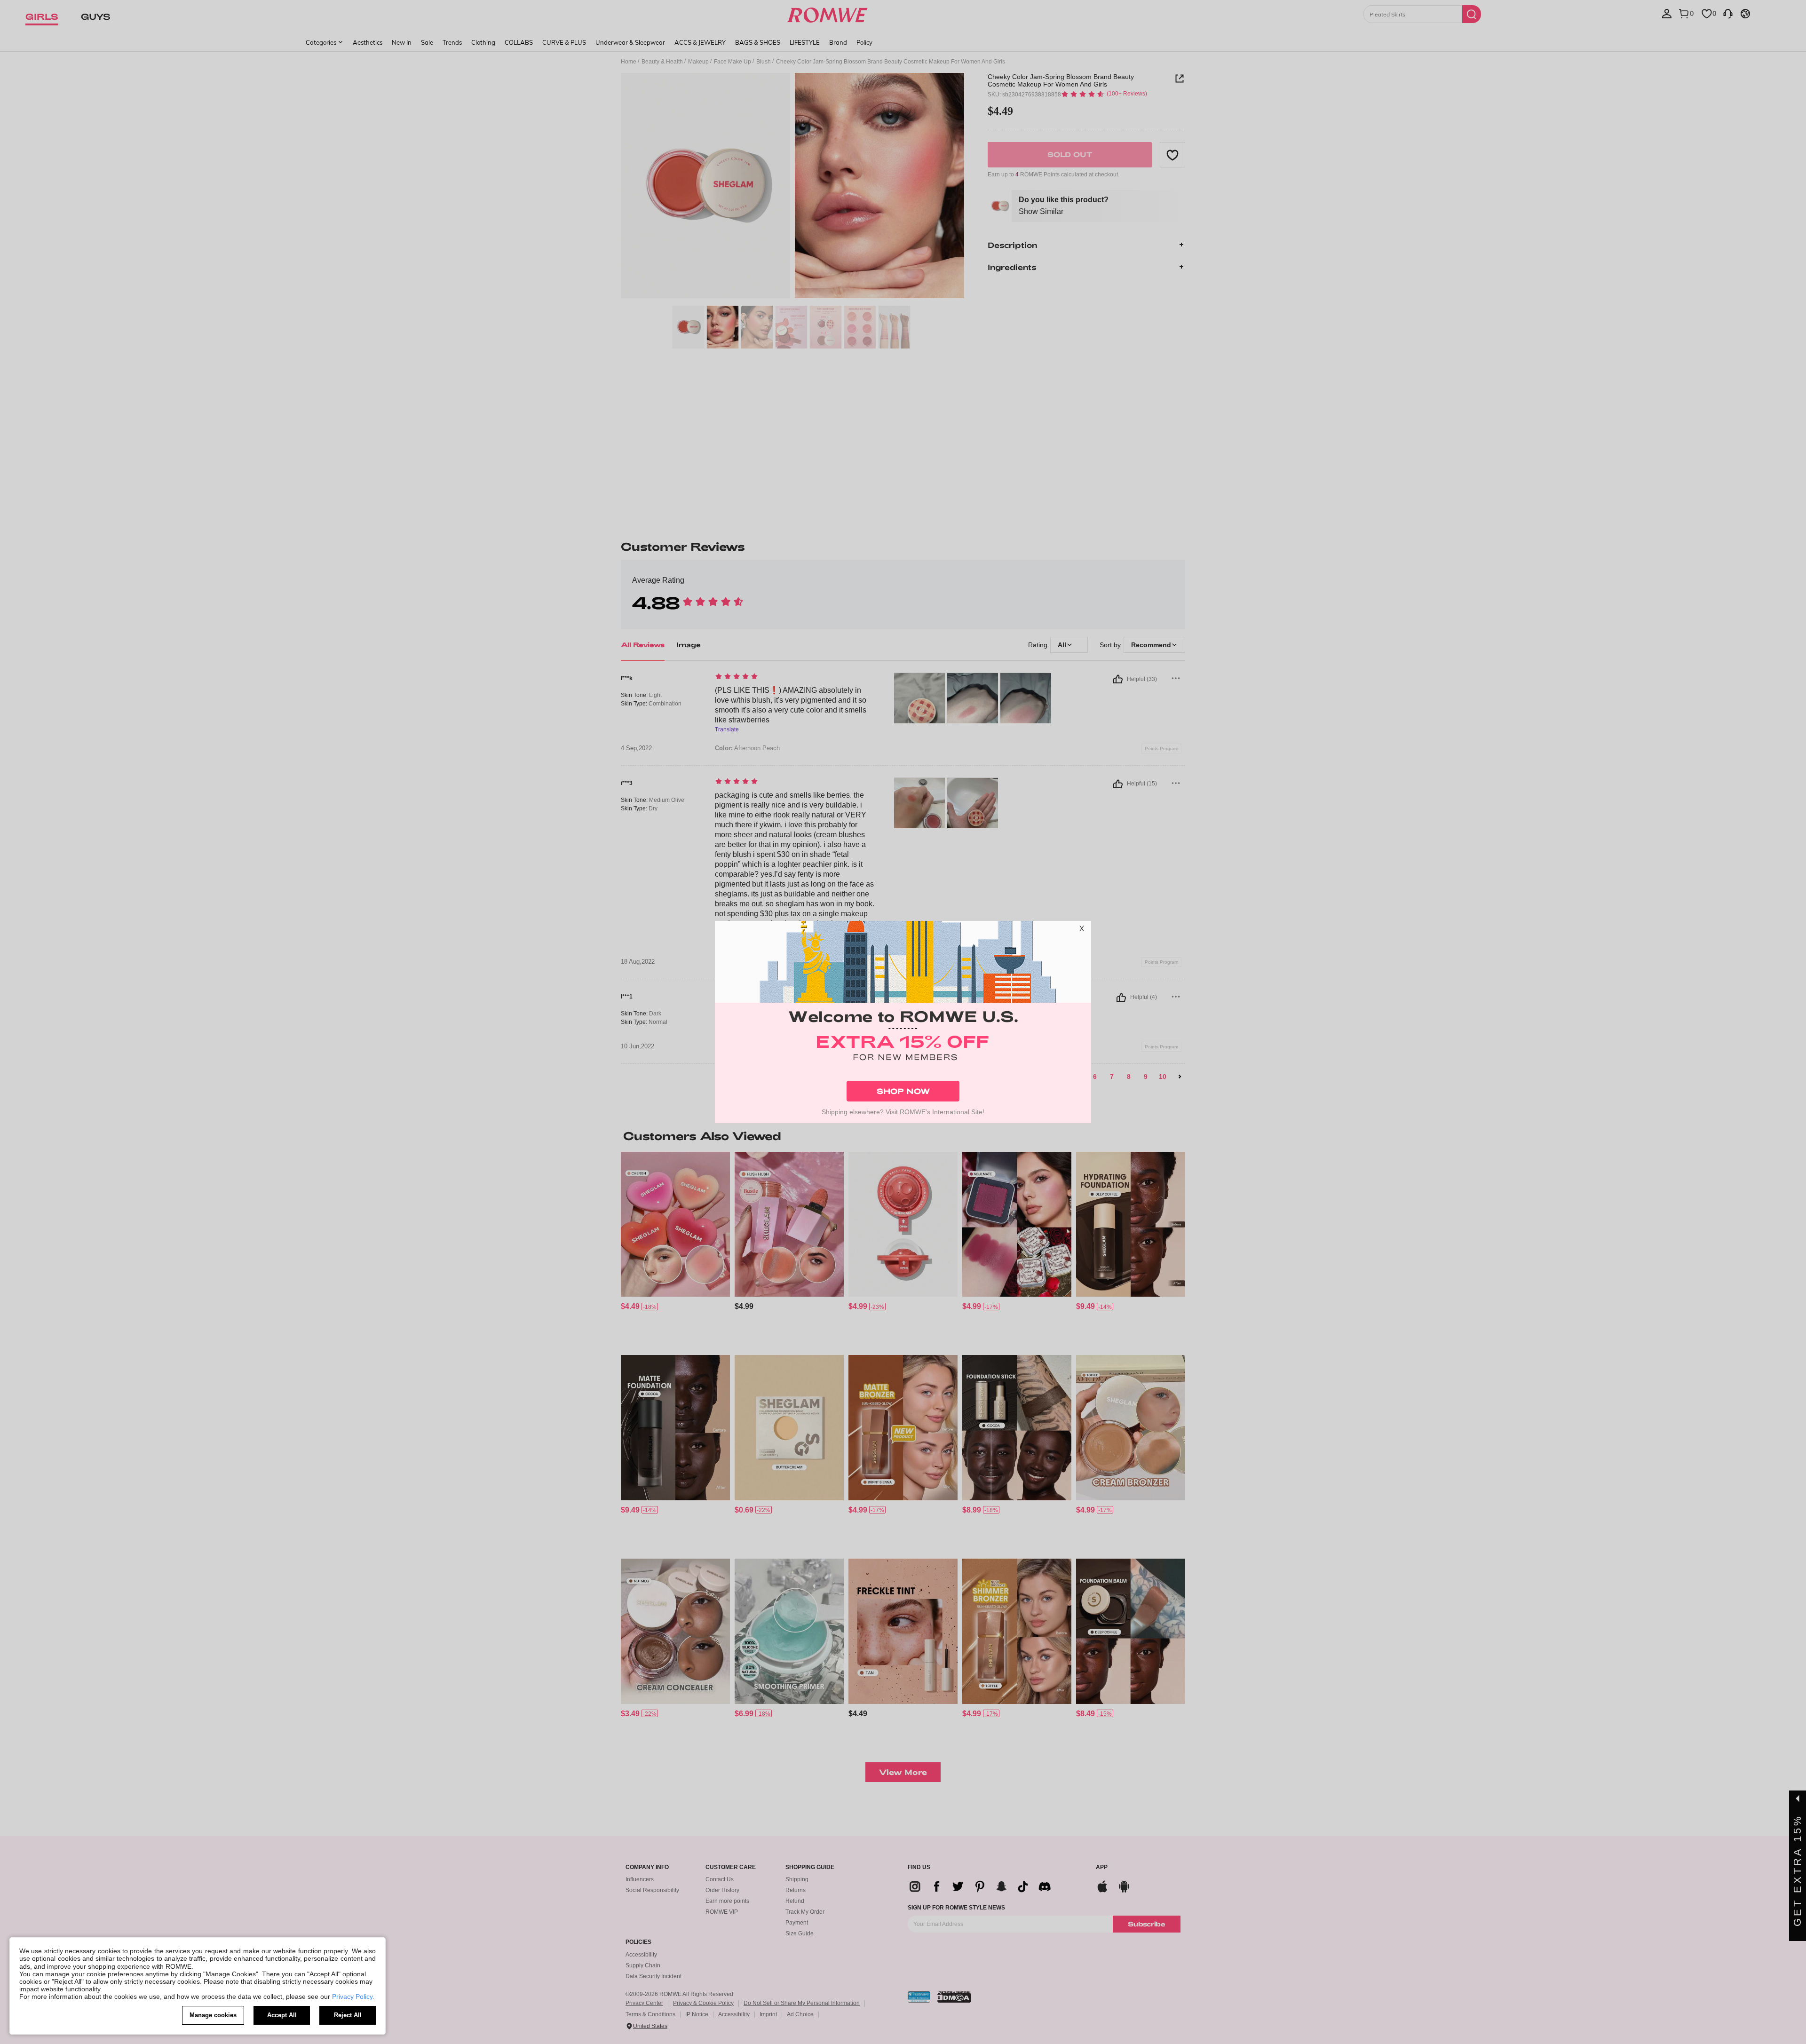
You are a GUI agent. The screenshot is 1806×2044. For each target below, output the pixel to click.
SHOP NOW (903, 1091)
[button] (1082, 930)
